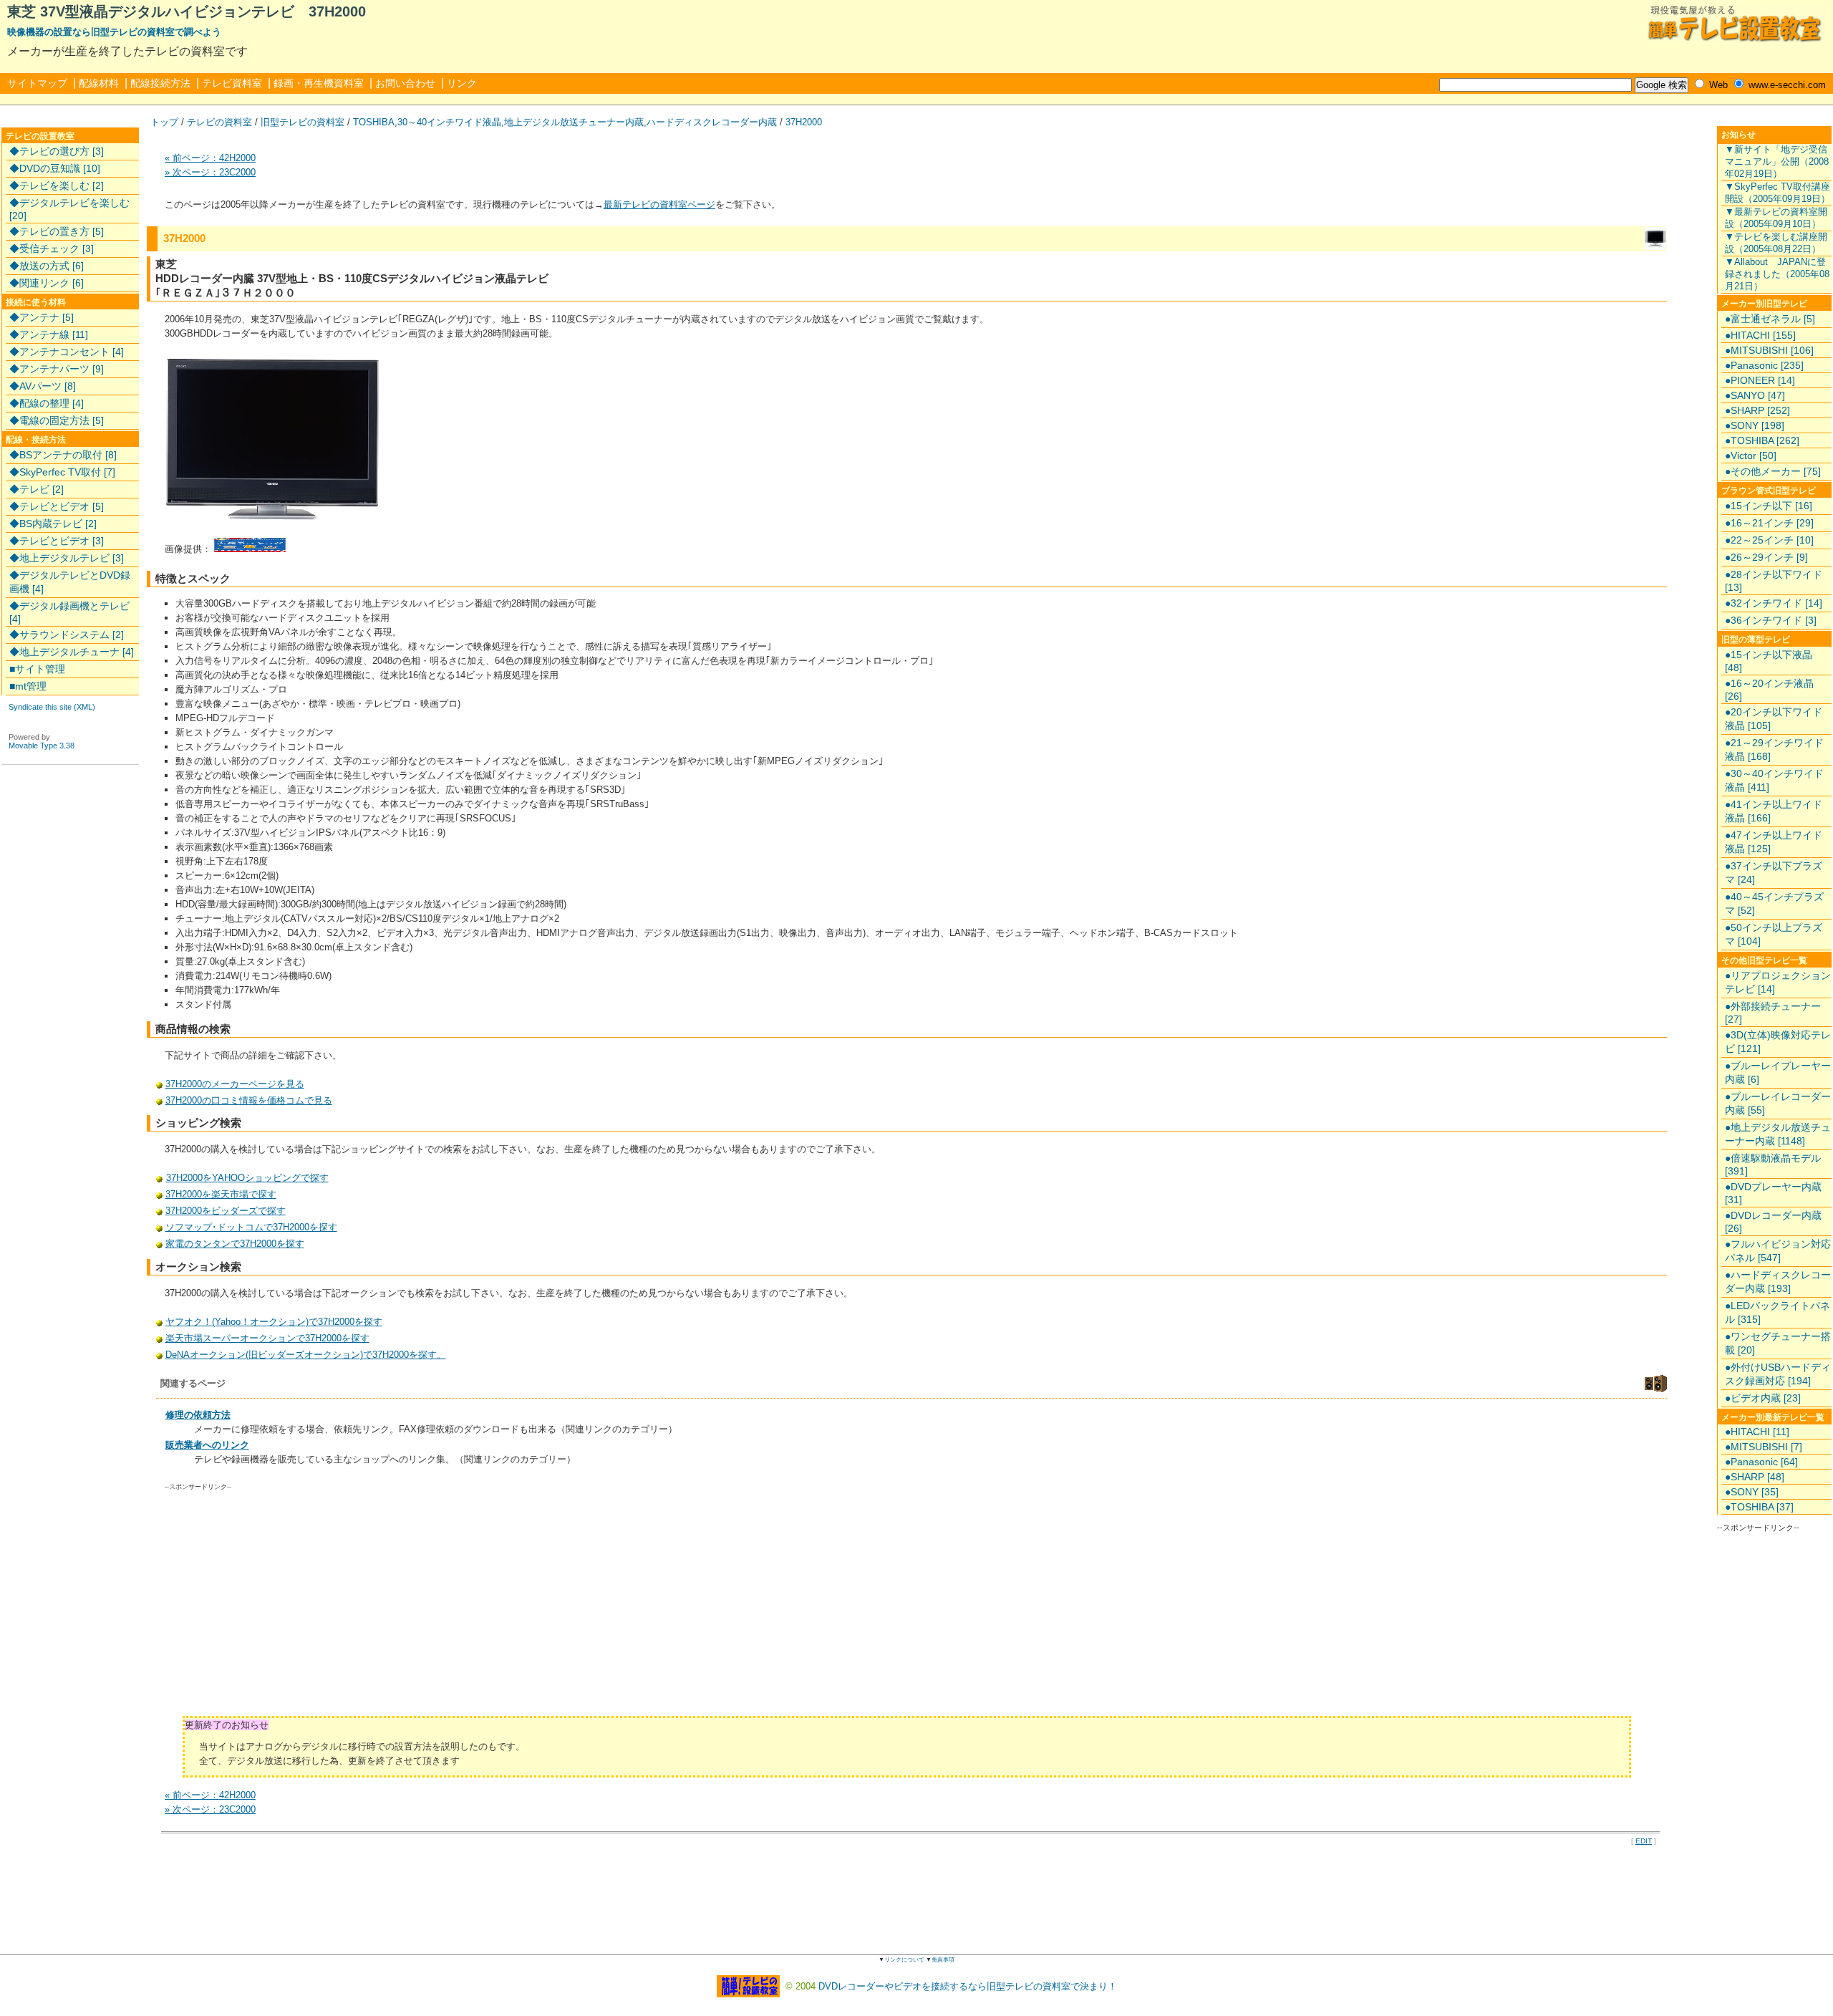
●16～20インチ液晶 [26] (1769, 690)
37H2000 (804, 122)
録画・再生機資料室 (319, 83)
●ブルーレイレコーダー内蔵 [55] (1778, 1103)
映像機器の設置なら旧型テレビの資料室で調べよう (114, 32)
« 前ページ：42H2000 (210, 158)
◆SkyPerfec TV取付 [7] (62, 472)
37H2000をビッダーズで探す (226, 1211)
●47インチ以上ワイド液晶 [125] (1774, 842)
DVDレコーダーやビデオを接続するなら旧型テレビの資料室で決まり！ (968, 1986)
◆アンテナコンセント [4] (67, 352)
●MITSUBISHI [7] (1764, 1447)
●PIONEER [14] (1760, 380)
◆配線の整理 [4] (47, 403)
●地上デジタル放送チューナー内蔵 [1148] (1778, 1134)
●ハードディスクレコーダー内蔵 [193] (1778, 1282)
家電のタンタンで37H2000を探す (235, 1244)
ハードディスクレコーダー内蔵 (712, 122)
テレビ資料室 (232, 83)
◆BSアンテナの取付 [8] (63, 455)
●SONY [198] (1755, 425)
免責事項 (943, 1960)
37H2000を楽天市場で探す (221, 1194)
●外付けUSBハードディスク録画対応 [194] (1778, 1374)
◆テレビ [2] (37, 489)
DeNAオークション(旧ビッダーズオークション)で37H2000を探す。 (306, 1355)
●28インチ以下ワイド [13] (1774, 581)
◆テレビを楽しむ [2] (57, 185)
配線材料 (99, 83)
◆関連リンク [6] (47, 283)
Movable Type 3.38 (42, 746)
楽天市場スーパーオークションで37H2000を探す (267, 1338)
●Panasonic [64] (1761, 1462)
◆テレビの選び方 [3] (57, 151)
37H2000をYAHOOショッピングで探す (247, 1178)
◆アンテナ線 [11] (49, 334)
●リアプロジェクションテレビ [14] (1778, 982)
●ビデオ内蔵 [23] (1763, 1398)
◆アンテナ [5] (42, 317)
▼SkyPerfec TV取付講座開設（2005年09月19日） (1778, 193)
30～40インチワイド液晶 (449, 122)
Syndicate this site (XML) (52, 707)
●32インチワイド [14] (1774, 603)
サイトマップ (37, 83)
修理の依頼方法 (198, 1415)
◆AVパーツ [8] (43, 386)
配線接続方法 (160, 83)
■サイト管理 (37, 669)
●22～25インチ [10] (1769, 540)
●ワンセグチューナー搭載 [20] (1778, 1343)
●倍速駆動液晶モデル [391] (1773, 1164)
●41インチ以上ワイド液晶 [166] (1774, 811)
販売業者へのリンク (207, 1445)
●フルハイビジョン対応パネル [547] (1778, 1251)
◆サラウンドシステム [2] (67, 635)
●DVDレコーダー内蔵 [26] (1773, 1222)
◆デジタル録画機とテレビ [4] (69, 612)
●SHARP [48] (1755, 1477)
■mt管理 (28, 686)
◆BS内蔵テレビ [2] (53, 524)
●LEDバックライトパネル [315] (1778, 1312)
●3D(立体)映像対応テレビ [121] (1778, 1042)
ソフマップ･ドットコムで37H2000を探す (251, 1227)
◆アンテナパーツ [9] (57, 369)
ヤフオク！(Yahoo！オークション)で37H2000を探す (274, 1322)
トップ (164, 122)
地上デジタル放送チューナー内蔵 (574, 122)
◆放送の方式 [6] (47, 266)
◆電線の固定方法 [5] (57, 420)
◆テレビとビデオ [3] (57, 541)
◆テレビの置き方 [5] (57, 231)
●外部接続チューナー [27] (1773, 1013)
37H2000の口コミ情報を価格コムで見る (249, 1100)
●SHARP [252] (1757, 410)
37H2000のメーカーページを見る (235, 1084)
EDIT (1644, 1841)
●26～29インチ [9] (1766, 557)
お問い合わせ (405, 83)
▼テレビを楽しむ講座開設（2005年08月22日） (1776, 243)
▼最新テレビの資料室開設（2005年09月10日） (1776, 218)
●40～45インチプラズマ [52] (1774, 903)
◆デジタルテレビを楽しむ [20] (69, 209)
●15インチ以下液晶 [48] (1769, 661)
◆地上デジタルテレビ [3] (67, 558)
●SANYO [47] (1755, 395)
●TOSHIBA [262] (1762, 440)
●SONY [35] (1752, 1492)
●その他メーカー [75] (1773, 471)
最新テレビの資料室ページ (659, 204)
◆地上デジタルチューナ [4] (72, 652)
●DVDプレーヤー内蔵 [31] (1773, 1193)
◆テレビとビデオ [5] (57, 506)
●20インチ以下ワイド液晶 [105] (1774, 719)
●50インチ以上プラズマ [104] (1774, 934)
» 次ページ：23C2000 (210, 172)
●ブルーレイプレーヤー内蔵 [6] (1778, 1072)
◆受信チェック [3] (52, 249)
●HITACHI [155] (1760, 335)
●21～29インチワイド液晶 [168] (1774, 749)
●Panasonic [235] (1764, 365)
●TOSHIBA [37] (1759, 1507)
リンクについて (904, 1960)
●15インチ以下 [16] (1769, 506)
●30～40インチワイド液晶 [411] (1774, 780)
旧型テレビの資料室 (303, 122)
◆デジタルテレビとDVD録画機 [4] (70, 582)
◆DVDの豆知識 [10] (55, 168)
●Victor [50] (1751, 455)
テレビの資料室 (219, 122)
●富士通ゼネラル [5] (1770, 319)
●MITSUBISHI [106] (1769, 350)
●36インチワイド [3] (1771, 620)
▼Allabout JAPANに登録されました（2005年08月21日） (1777, 274)
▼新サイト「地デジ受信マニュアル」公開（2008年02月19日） (1777, 161)
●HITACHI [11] (1757, 1432)
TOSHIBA (374, 122)
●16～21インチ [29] (1769, 523)
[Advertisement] (286, 1609)
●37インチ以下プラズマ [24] (1774, 873)
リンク (462, 83)
